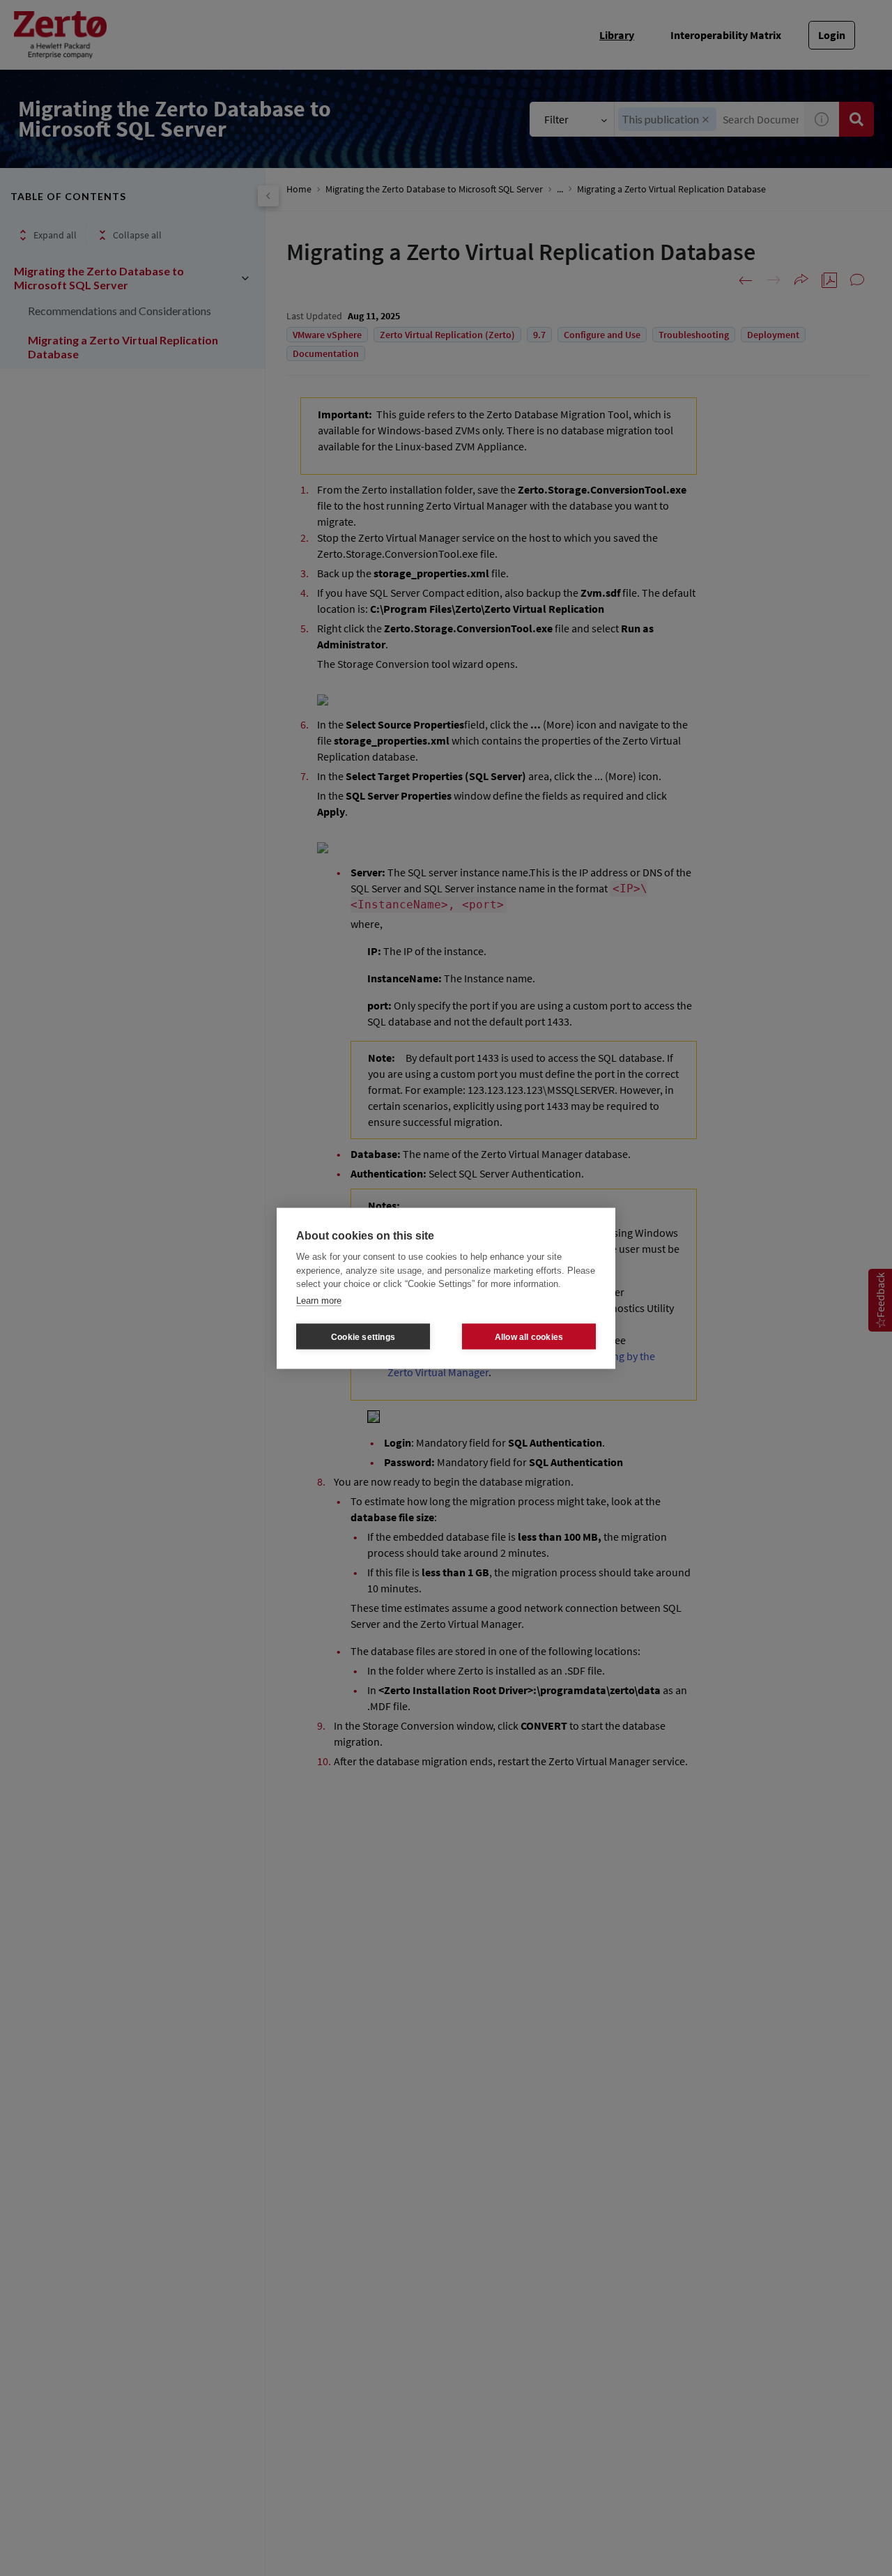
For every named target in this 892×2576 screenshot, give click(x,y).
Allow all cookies (529, 1336)
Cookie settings (363, 1336)
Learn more (319, 1300)
